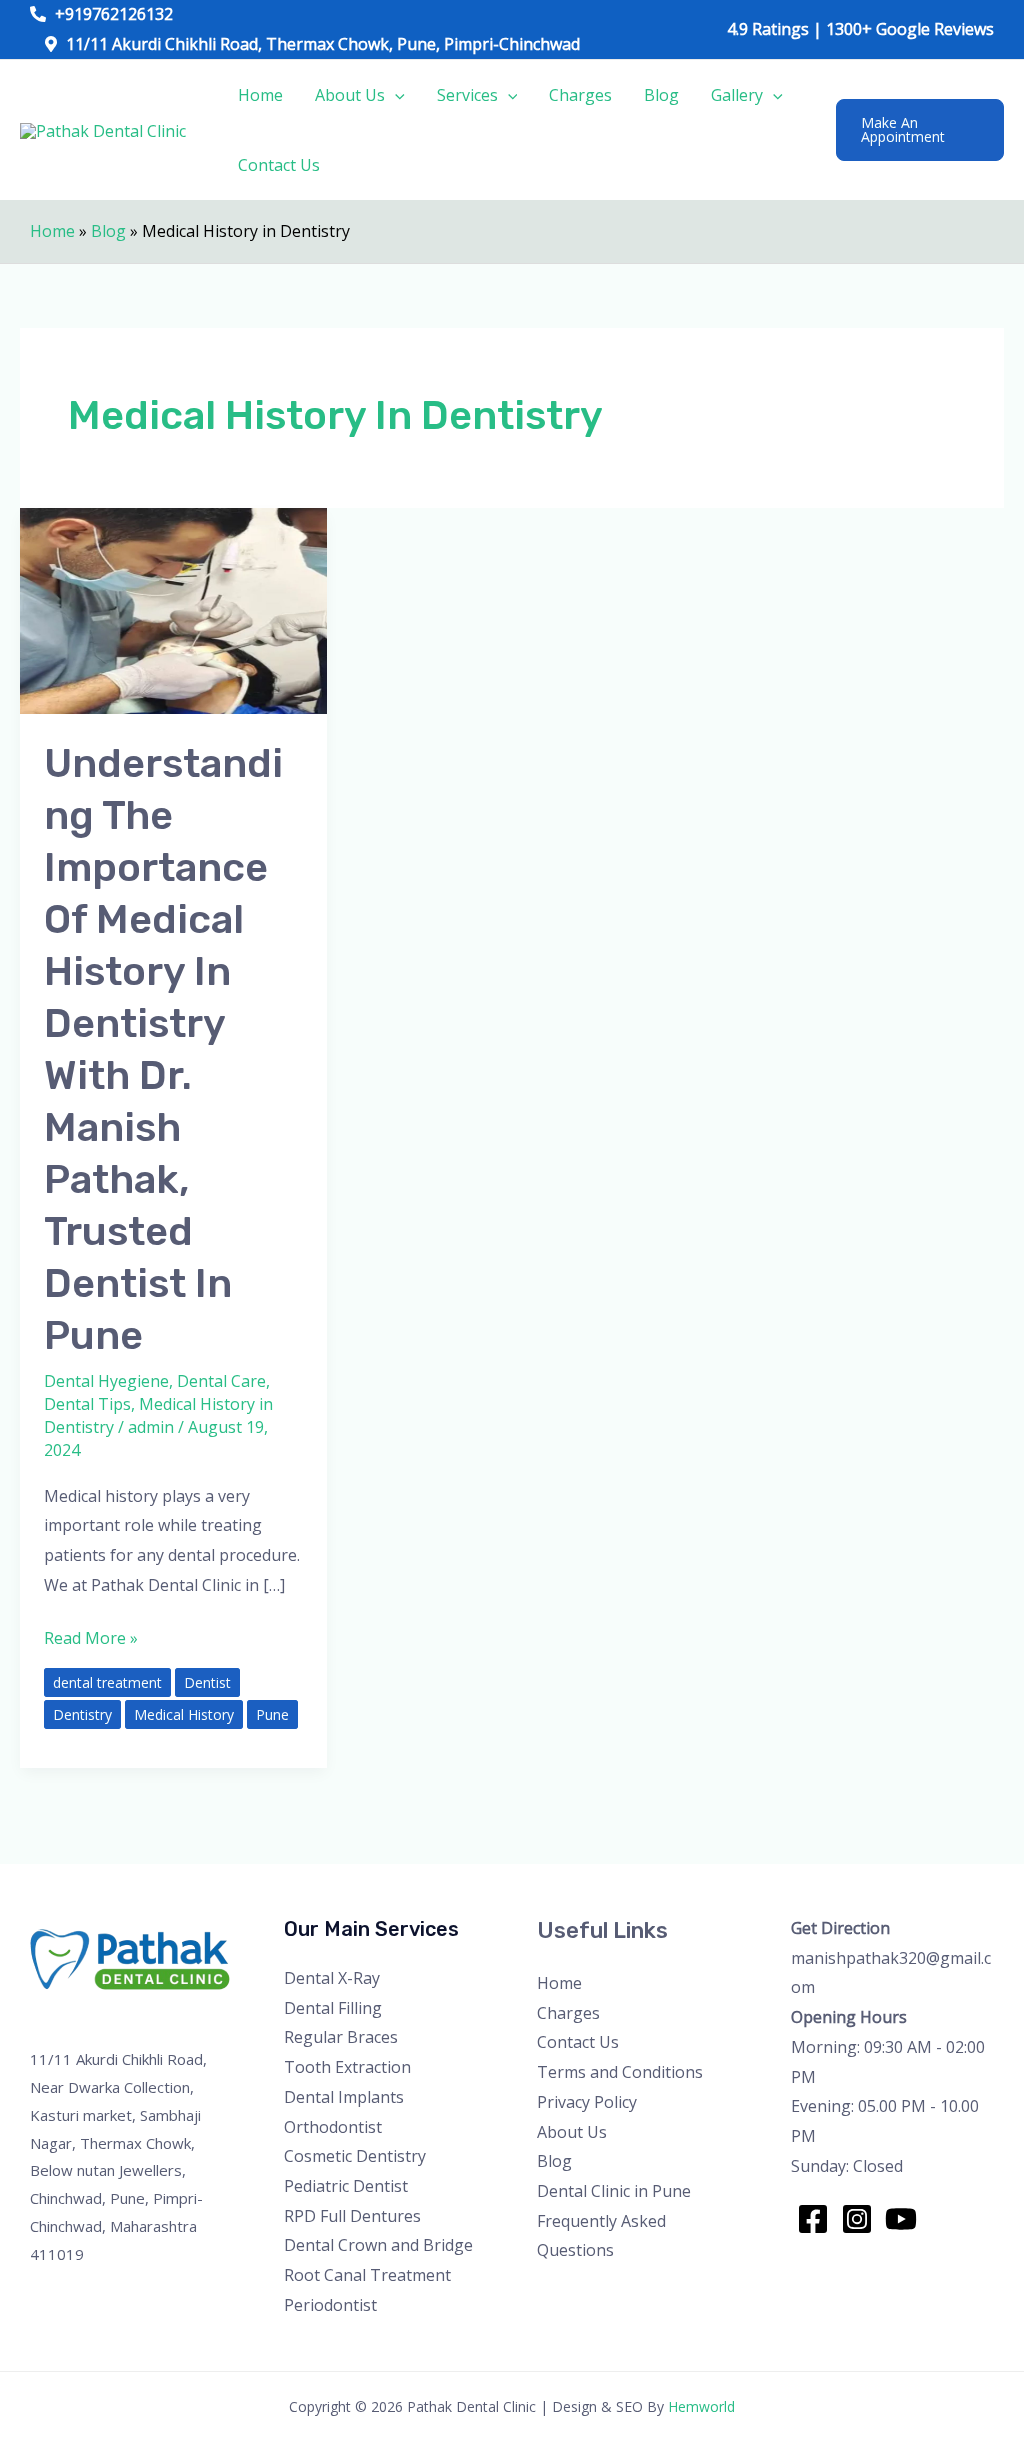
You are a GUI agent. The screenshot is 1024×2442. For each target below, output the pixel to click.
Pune (272, 1714)
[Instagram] (857, 2219)
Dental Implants (344, 2097)
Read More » (91, 1636)
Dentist (207, 1682)
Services (467, 95)
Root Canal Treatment (367, 2275)
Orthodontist (333, 2127)
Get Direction (840, 1928)
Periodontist (330, 2305)
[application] (395, 95)
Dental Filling (333, 2008)
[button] (920, 130)
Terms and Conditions (620, 2072)
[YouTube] (901, 2219)
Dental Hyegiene (106, 1381)
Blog (661, 95)
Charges (580, 95)
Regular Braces (341, 2037)
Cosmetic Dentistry (355, 2156)
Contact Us (279, 165)
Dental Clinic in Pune (614, 2191)
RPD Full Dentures (352, 2216)
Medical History (184, 1714)
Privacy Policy (587, 2102)
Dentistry (82, 1714)
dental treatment (107, 1682)
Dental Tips (87, 1404)
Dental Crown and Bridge (378, 2245)
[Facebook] (813, 2219)
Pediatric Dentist (346, 2186)
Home (260, 95)
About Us (350, 95)
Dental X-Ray (332, 1978)
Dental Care (221, 1381)
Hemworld (701, 2406)
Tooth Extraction (347, 2067)
